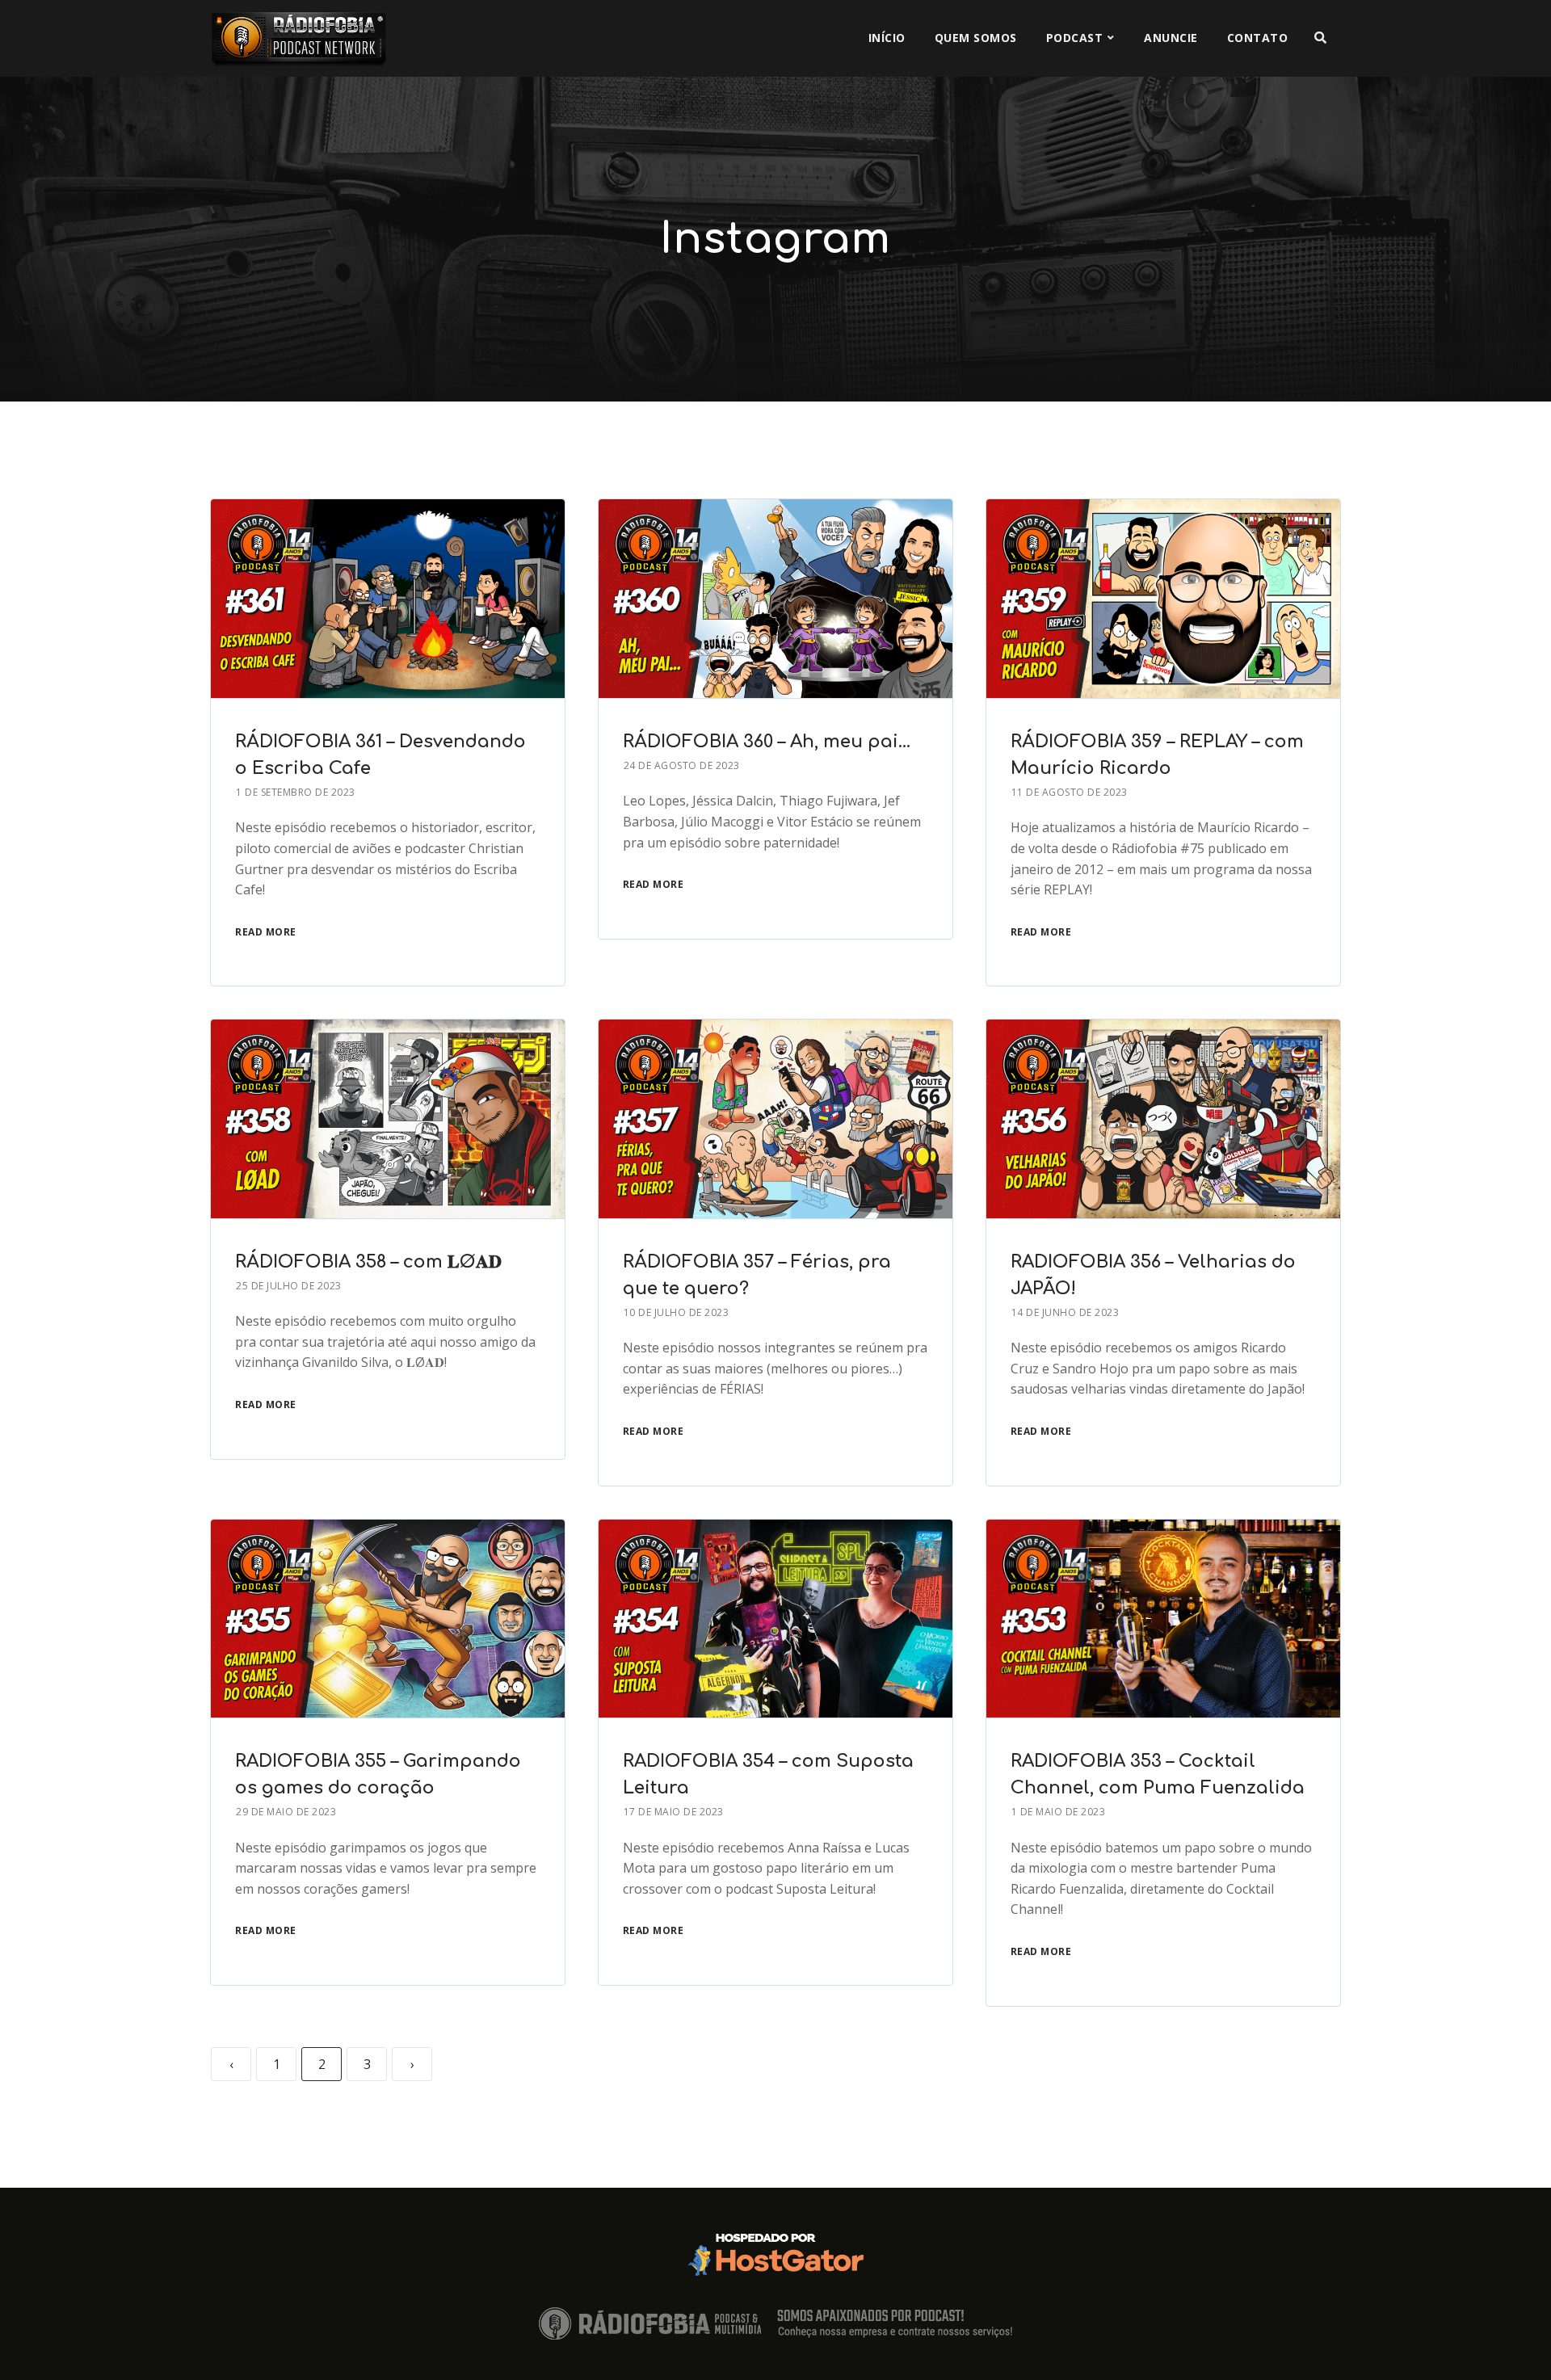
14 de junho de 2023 (1066, 1312)
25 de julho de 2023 (289, 1286)
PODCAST (1075, 38)
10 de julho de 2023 (677, 1312)
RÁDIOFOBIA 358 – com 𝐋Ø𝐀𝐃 (368, 1262)
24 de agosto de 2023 (682, 765)
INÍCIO (887, 38)
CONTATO (1258, 38)
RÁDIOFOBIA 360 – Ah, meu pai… (767, 742)
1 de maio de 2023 (1059, 1812)
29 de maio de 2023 (286, 1812)
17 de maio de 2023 (674, 1812)
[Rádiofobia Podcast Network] (299, 38)
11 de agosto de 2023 (1070, 792)
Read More (266, 932)
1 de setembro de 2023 (296, 792)
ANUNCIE (1171, 38)
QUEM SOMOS (976, 38)
